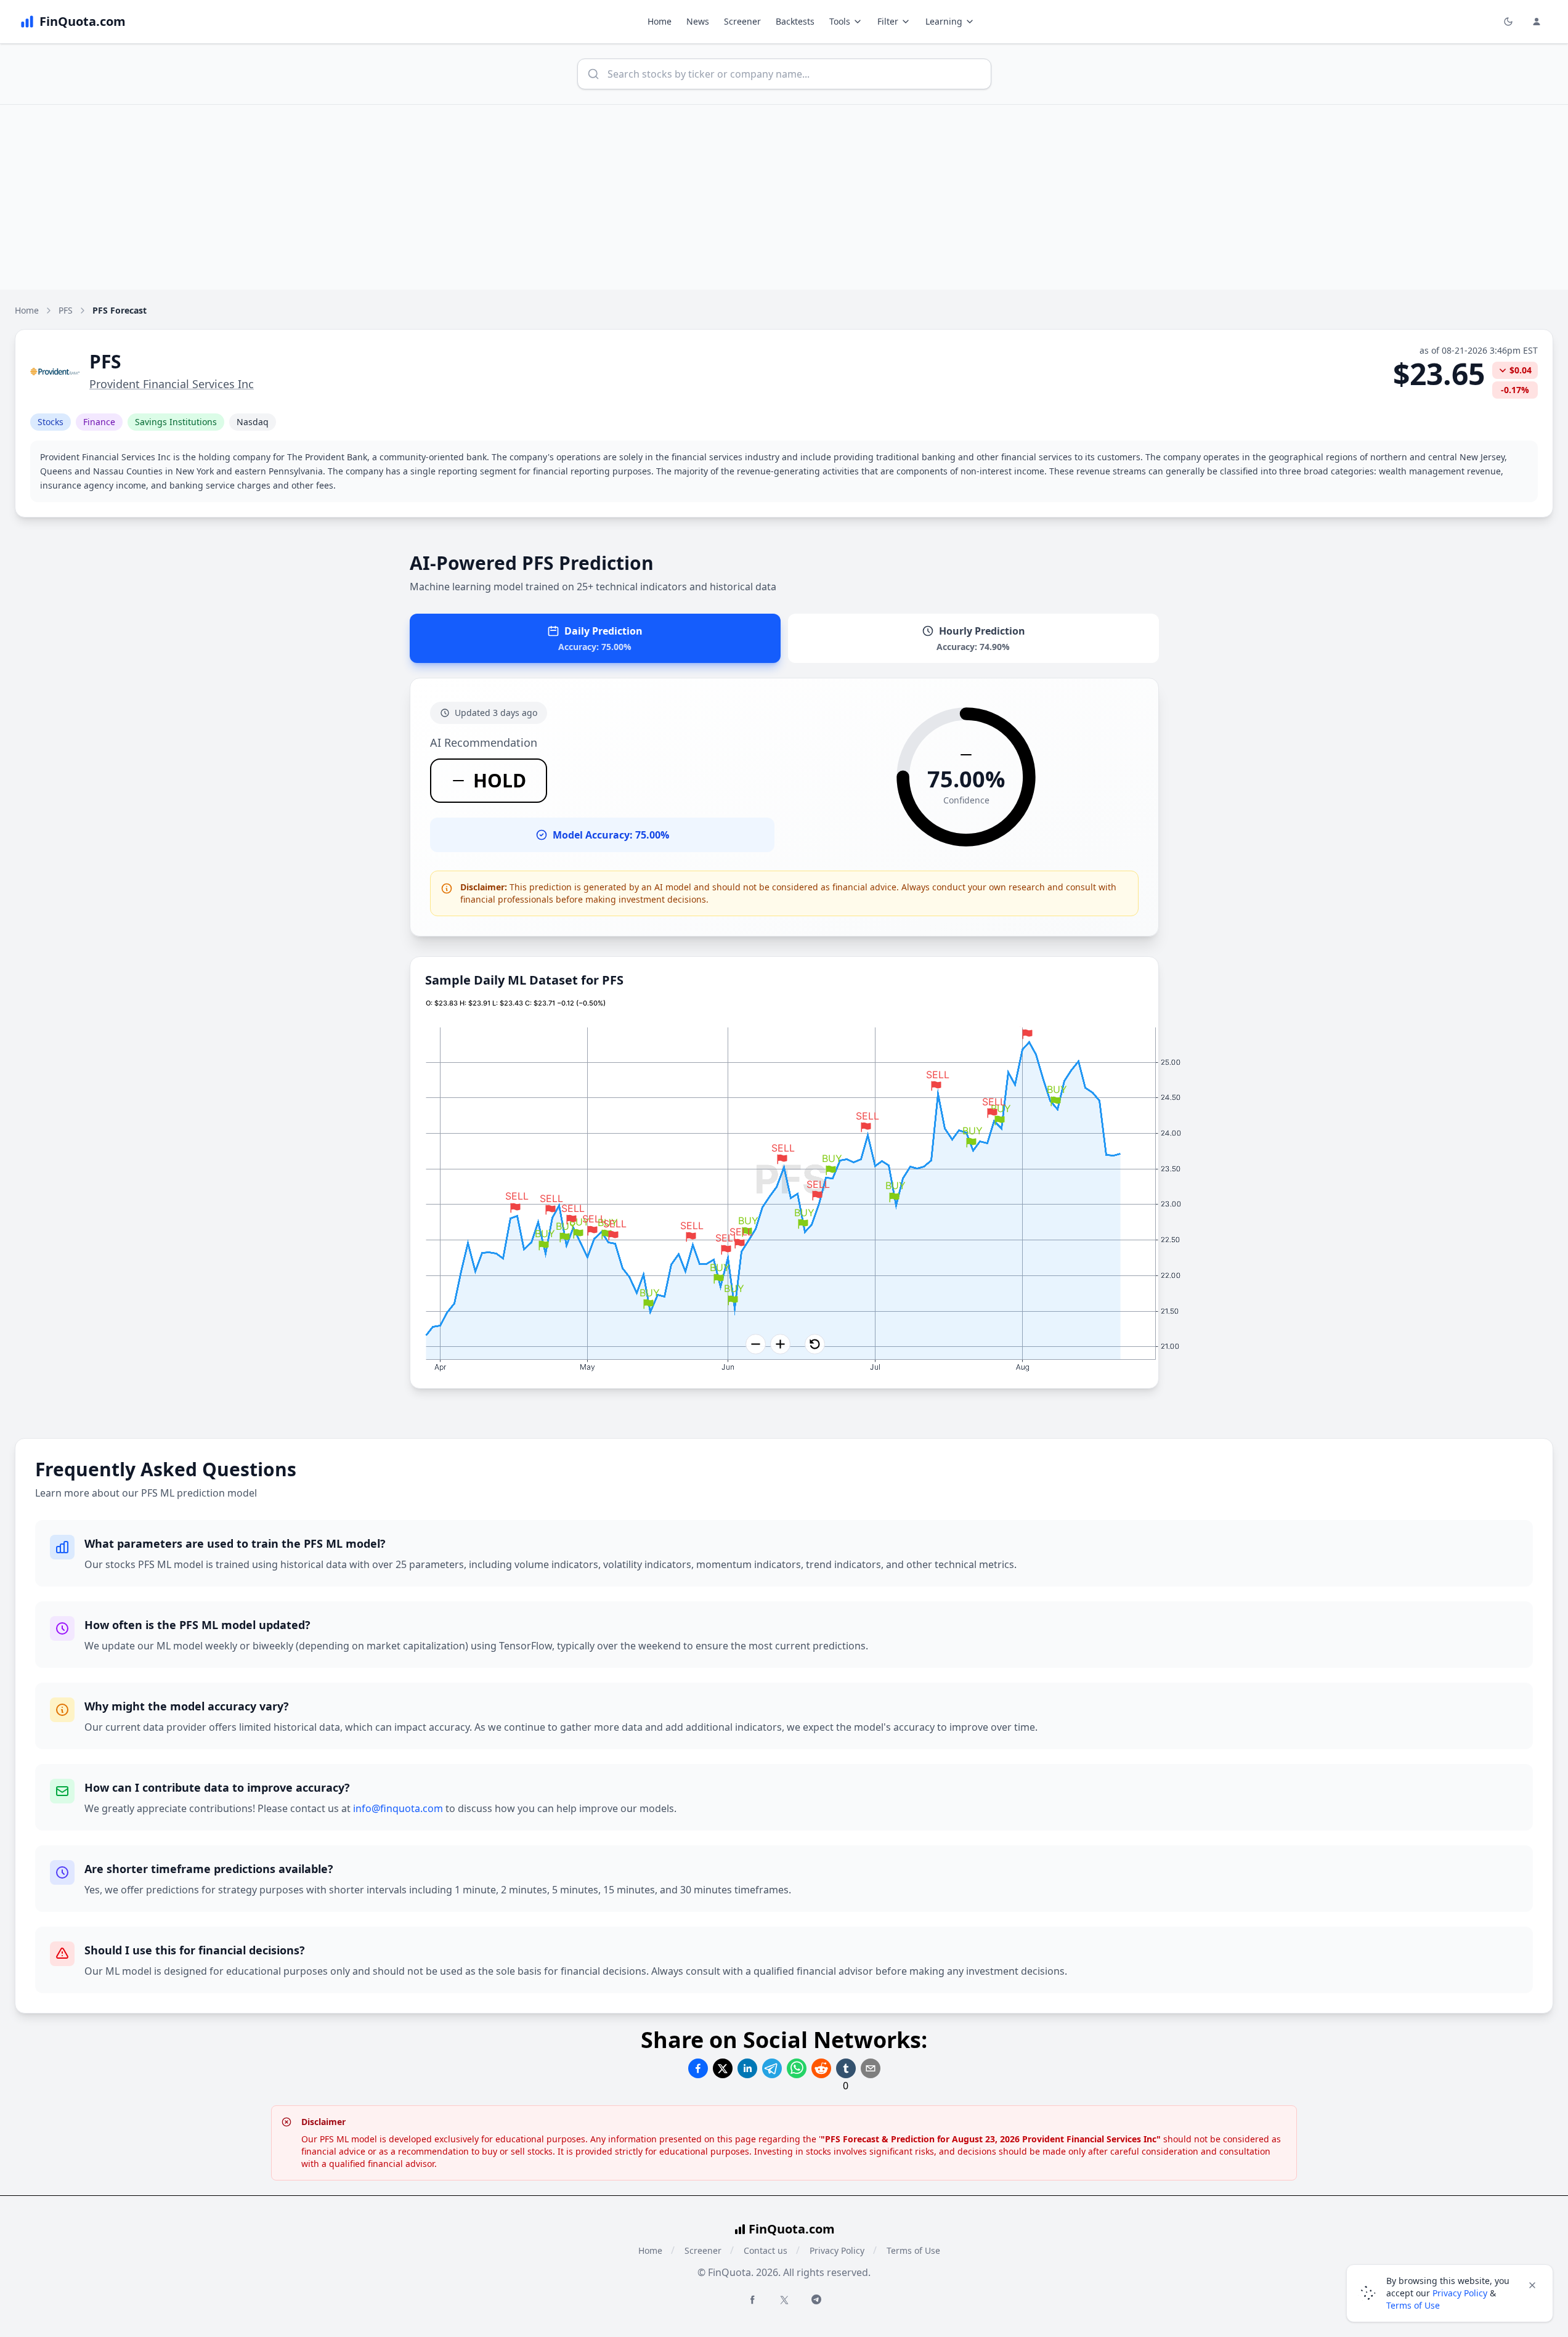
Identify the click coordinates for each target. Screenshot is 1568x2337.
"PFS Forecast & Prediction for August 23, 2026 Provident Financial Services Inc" (991, 2139)
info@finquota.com (398, 1808)
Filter (888, 21)
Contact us (766, 2250)
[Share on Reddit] (821, 2068)
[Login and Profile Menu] (1537, 22)
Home (660, 21)
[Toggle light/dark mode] (1508, 22)
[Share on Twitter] (723, 2068)
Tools (840, 21)
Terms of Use (913, 2250)
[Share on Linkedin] (747, 2068)
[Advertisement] (784, 197)
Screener (742, 21)
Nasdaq (253, 422)
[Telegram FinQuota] (816, 2299)
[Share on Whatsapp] (797, 2068)
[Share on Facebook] (698, 2068)
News (698, 21)
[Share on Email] (871, 2068)
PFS (66, 310)
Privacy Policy (837, 2250)
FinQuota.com (792, 2229)
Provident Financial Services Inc (172, 384)
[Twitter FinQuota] (784, 2300)
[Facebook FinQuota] (752, 2299)
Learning (944, 21)
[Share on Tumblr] (846, 2068)
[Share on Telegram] (772, 2068)
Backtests (795, 21)
